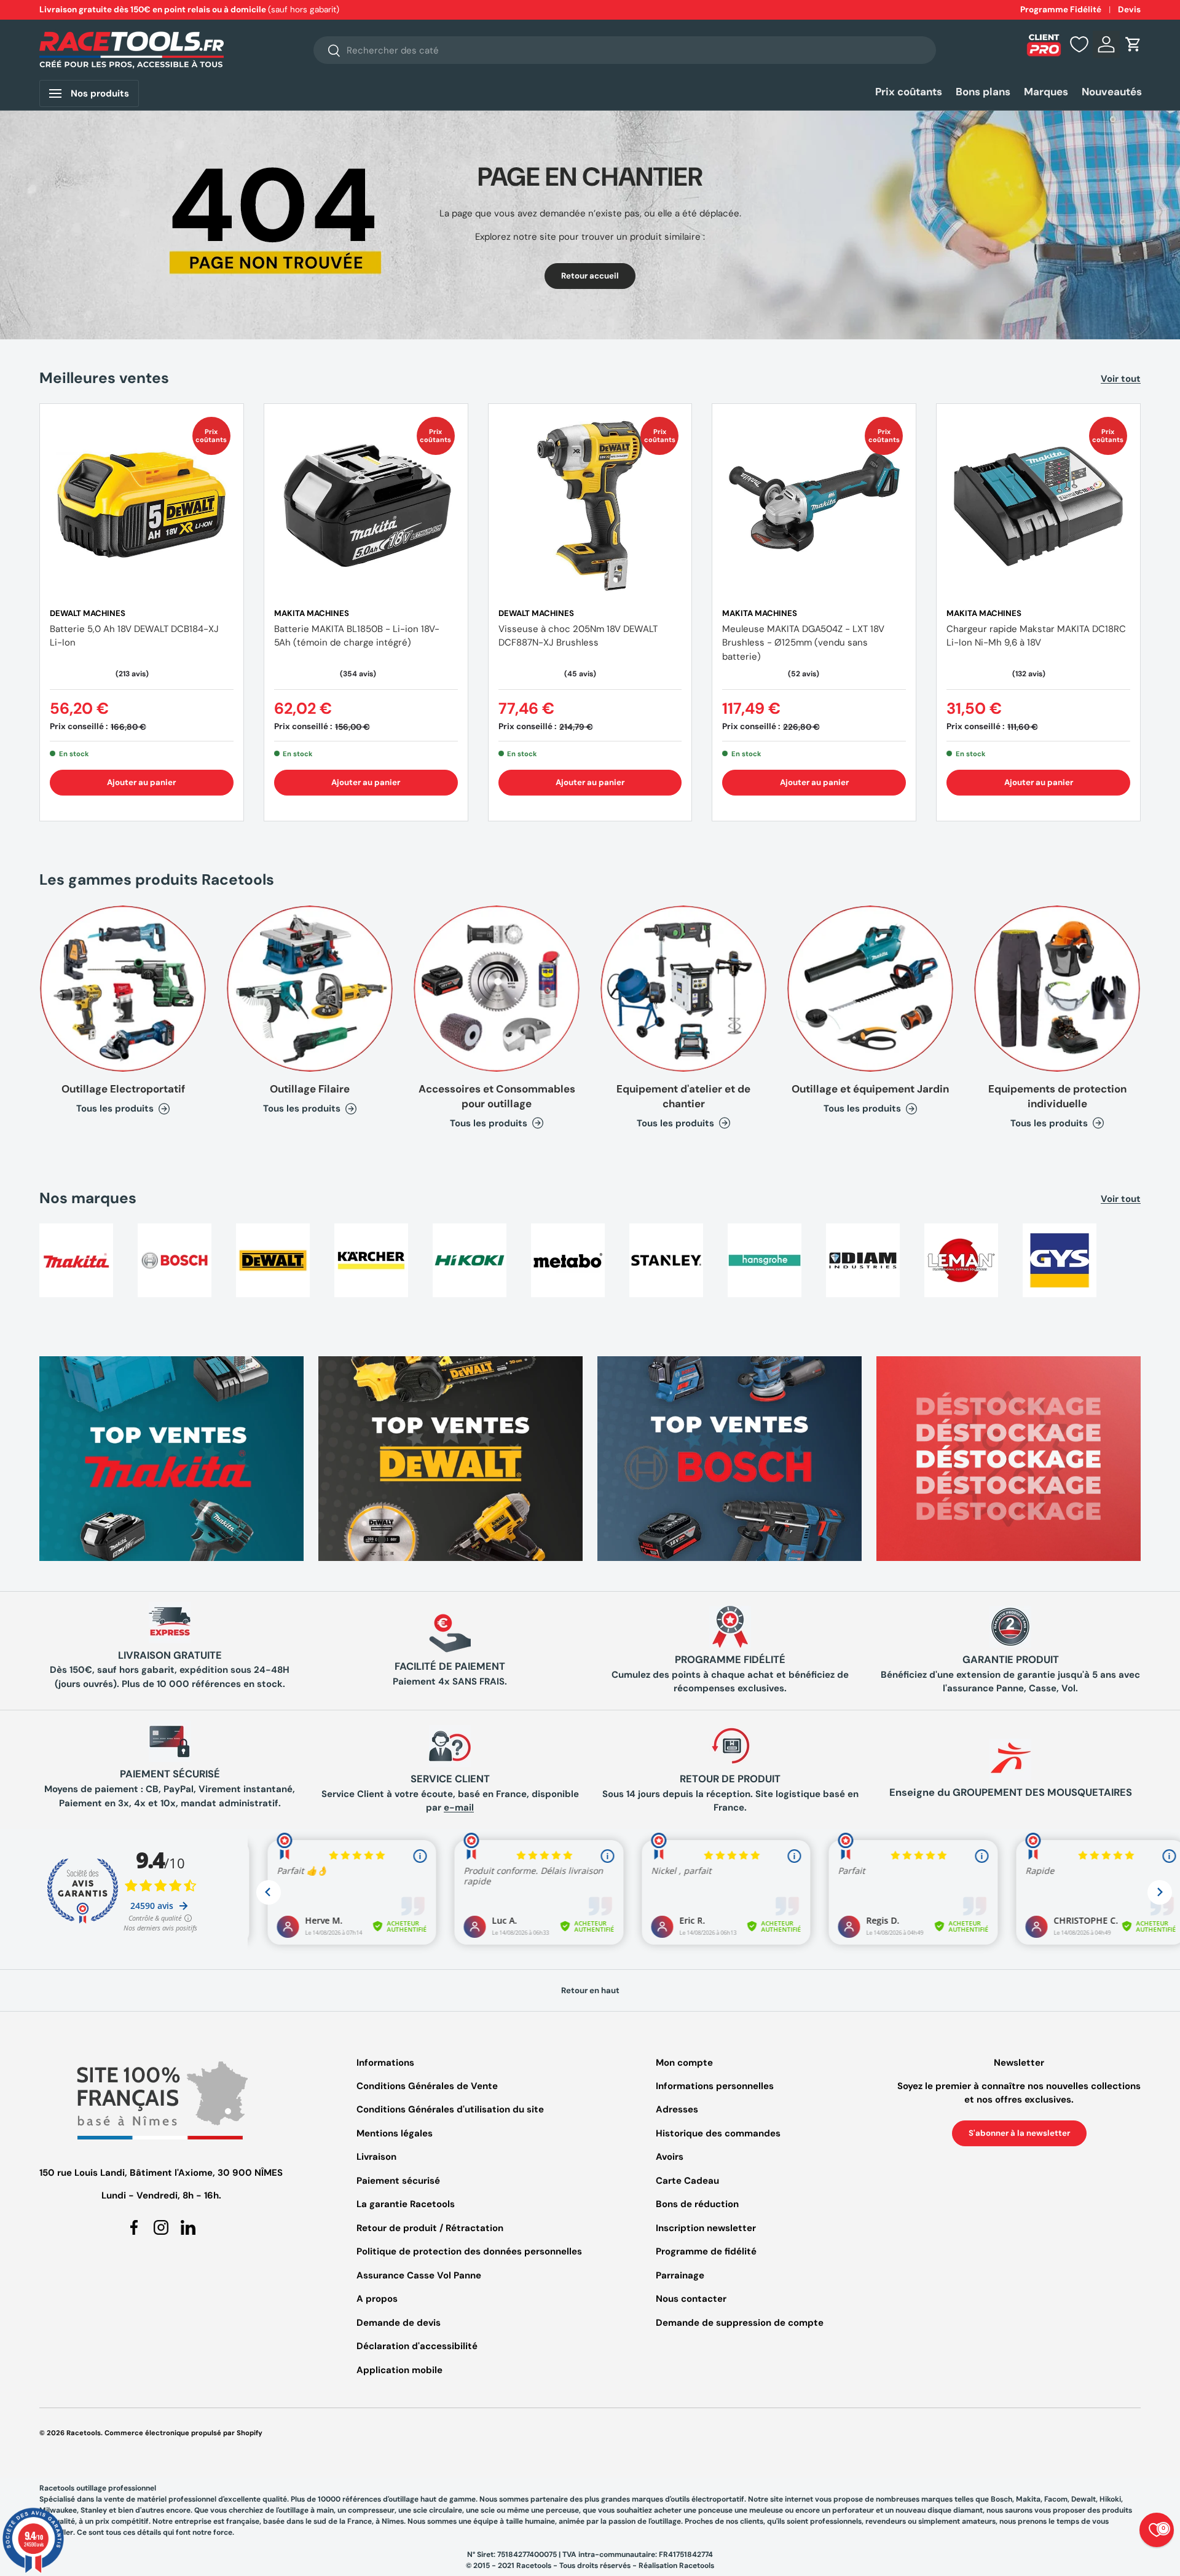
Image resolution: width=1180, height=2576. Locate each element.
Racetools (84, 2433)
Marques (1046, 92)
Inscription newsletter (706, 2228)
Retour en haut (590, 1990)
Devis (1129, 10)
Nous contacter (691, 2299)
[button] (1133, 44)
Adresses (677, 2109)
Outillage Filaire (310, 1089)
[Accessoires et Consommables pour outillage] (497, 989)
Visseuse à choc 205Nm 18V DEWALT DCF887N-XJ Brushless (578, 636)
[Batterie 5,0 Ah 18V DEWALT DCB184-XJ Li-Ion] (142, 506)
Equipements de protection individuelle (1057, 1096)
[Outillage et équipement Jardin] (870, 989)
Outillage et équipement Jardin (870, 1089)
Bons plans (983, 92)
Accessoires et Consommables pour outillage (497, 1096)
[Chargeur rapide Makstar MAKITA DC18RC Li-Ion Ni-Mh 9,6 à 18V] (1038, 506)
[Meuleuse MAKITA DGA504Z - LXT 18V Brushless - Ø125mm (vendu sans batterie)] (814, 506)
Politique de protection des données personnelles (469, 2251)
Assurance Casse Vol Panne (419, 2275)
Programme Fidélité (1061, 10)
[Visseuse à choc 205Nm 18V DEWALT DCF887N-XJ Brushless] (590, 506)
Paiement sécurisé (398, 2181)
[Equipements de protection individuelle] (1057, 989)
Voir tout (1121, 379)
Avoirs (670, 2157)
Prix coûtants (909, 92)
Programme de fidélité (706, 2251)
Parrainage (680, 2275)
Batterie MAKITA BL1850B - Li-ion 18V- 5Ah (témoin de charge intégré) (357, 636)
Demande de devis (399, 2323)
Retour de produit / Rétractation (430, 2228)
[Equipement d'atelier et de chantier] (683, 989)
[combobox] (625, 50)
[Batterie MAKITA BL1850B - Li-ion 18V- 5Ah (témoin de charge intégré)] (366, 506)
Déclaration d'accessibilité (417, 2346)
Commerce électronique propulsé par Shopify (183, 2433)
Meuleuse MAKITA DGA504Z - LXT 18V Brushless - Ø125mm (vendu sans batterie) (803, 643)
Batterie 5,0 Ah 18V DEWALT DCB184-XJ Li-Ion (134, 636)
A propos (377, 2299)
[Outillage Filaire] (310, 989)
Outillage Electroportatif (123, 1089)
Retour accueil (590, 276)
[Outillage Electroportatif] (123, 989)
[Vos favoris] (1079, 44)
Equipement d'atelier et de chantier (683, 1096)
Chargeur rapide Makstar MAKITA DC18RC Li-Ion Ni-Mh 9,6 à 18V (1036, 636)
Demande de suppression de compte (740, 2323)
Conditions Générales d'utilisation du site (450, 2109)
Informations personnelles (715, 2086)
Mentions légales (395, 2133)
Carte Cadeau (687, 2181)
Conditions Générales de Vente (427, 2086)
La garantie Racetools (406, 2204)
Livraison (376, 2157)
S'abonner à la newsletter (1019, 2133)
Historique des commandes (718, 2133)
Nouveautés (1112, 92)
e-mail (459, 1808)
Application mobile (399, 2370)
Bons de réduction (697, 2204)
